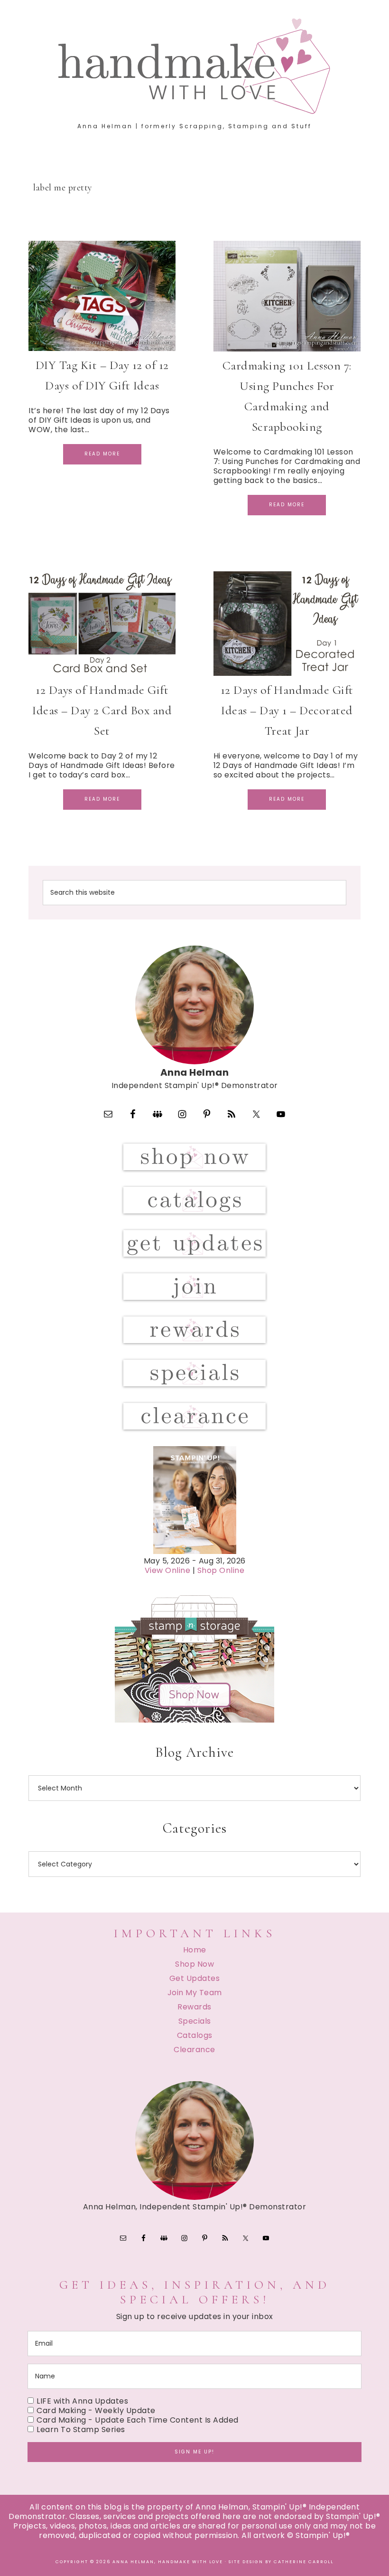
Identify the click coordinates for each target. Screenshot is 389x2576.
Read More (102, 454)
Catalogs (195, 2035)
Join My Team (195, 1993)
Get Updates (195, 1978)
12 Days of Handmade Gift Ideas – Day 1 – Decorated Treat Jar (287, 710)
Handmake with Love (194, 66)
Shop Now (194, 1964)
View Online (168, 1570)
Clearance (194, 2050)
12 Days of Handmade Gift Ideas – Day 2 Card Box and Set (102, 710)
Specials (195, 2021)
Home (195, 1950)
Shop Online (221, 1570)
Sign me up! (194, 2452)
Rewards (194, 2007)
